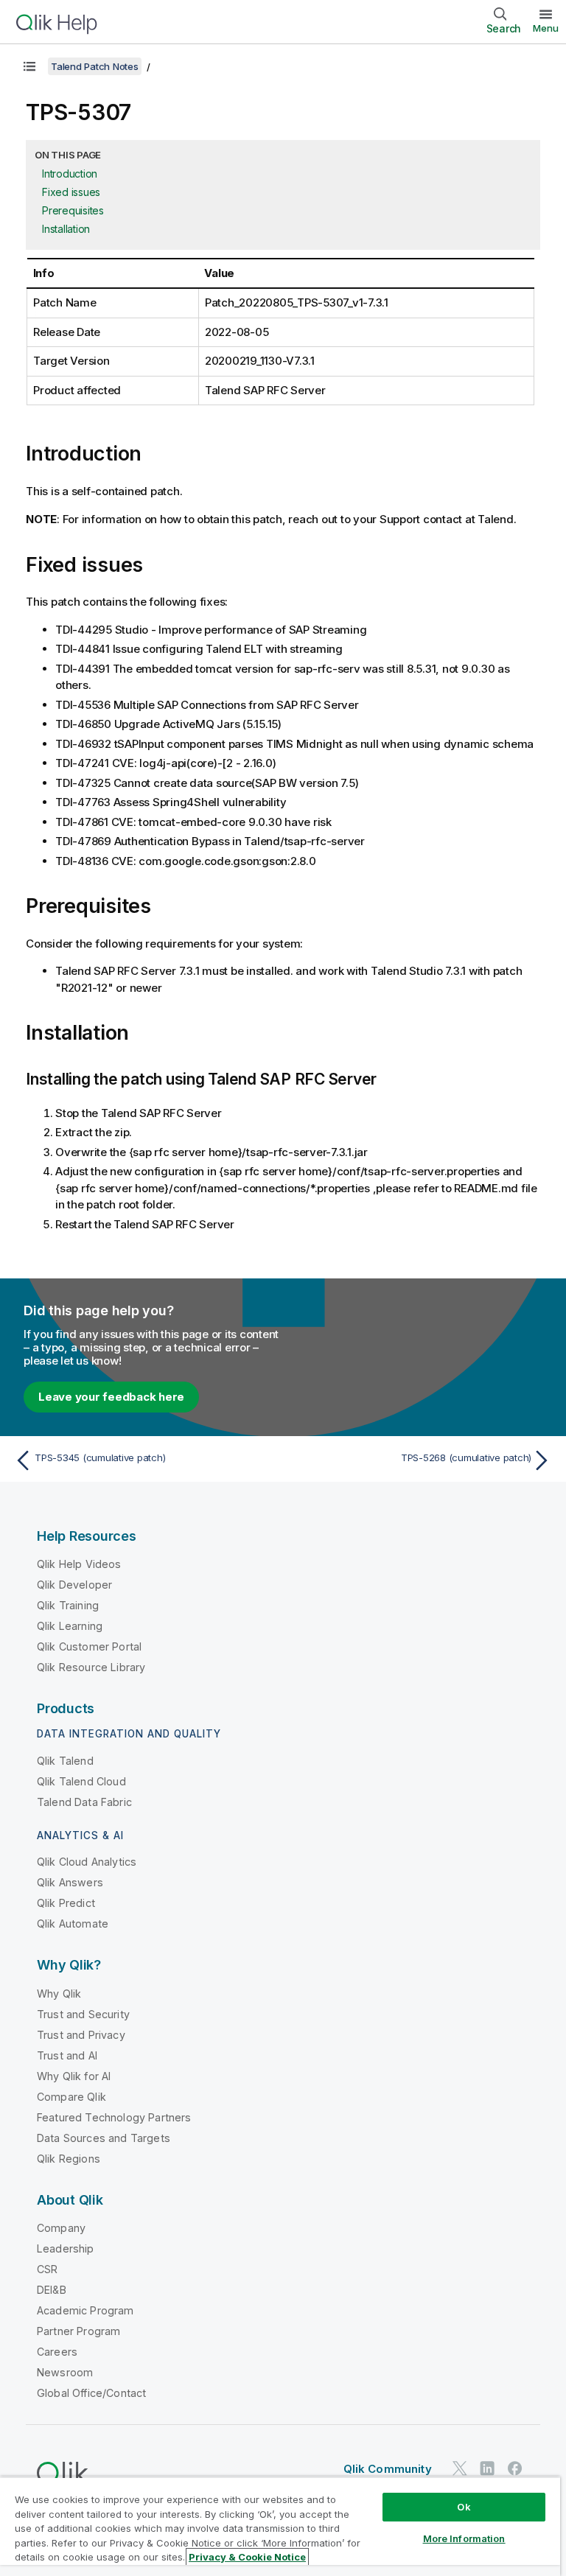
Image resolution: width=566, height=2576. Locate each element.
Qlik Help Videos (79, 1564)
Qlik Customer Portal (89, 1646)
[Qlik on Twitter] (460, 2468)
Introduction (70, 174)
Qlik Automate (73, 1924)
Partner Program (78, 2331)
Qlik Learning (70, 1626)
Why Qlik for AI (74, 2076)
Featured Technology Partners (114, 2117)
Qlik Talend (65, 1761)
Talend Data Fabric (84, 1802)
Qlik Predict (66, 1903)
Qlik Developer (74, 1585)
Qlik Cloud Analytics (87, 1862)
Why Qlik (59, 1994)
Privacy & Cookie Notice (247, 2557)
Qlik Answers (70, 1882)
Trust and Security (83, 2014)
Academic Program (85, 2310)
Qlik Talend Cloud (81, 1781)
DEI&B (52, 2290)
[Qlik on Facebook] (515, 2468)
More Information (464, 2538)
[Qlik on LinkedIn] (487, 2468)
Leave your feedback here (111, 1397)
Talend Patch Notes (95, 66)
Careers (57, 2352)
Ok (464, 2507)
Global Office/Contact (91, 2393)
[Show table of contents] (29, 66)
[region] (280, 2526)
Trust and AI (67, 2055)
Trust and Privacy (81, 2035)
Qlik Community (388, 2469)
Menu (546, 28)
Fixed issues (71, 192)
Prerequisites (73, 210)
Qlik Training (68, 1605)
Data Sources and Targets (104, 2138)
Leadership (66, 2248)
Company (61, 2228)
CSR (47, 2269)
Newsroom (65, 2372)
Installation (66, 229)
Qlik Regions (69, 2159)
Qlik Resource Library (91, 1667)
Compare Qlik (71, 2097)
